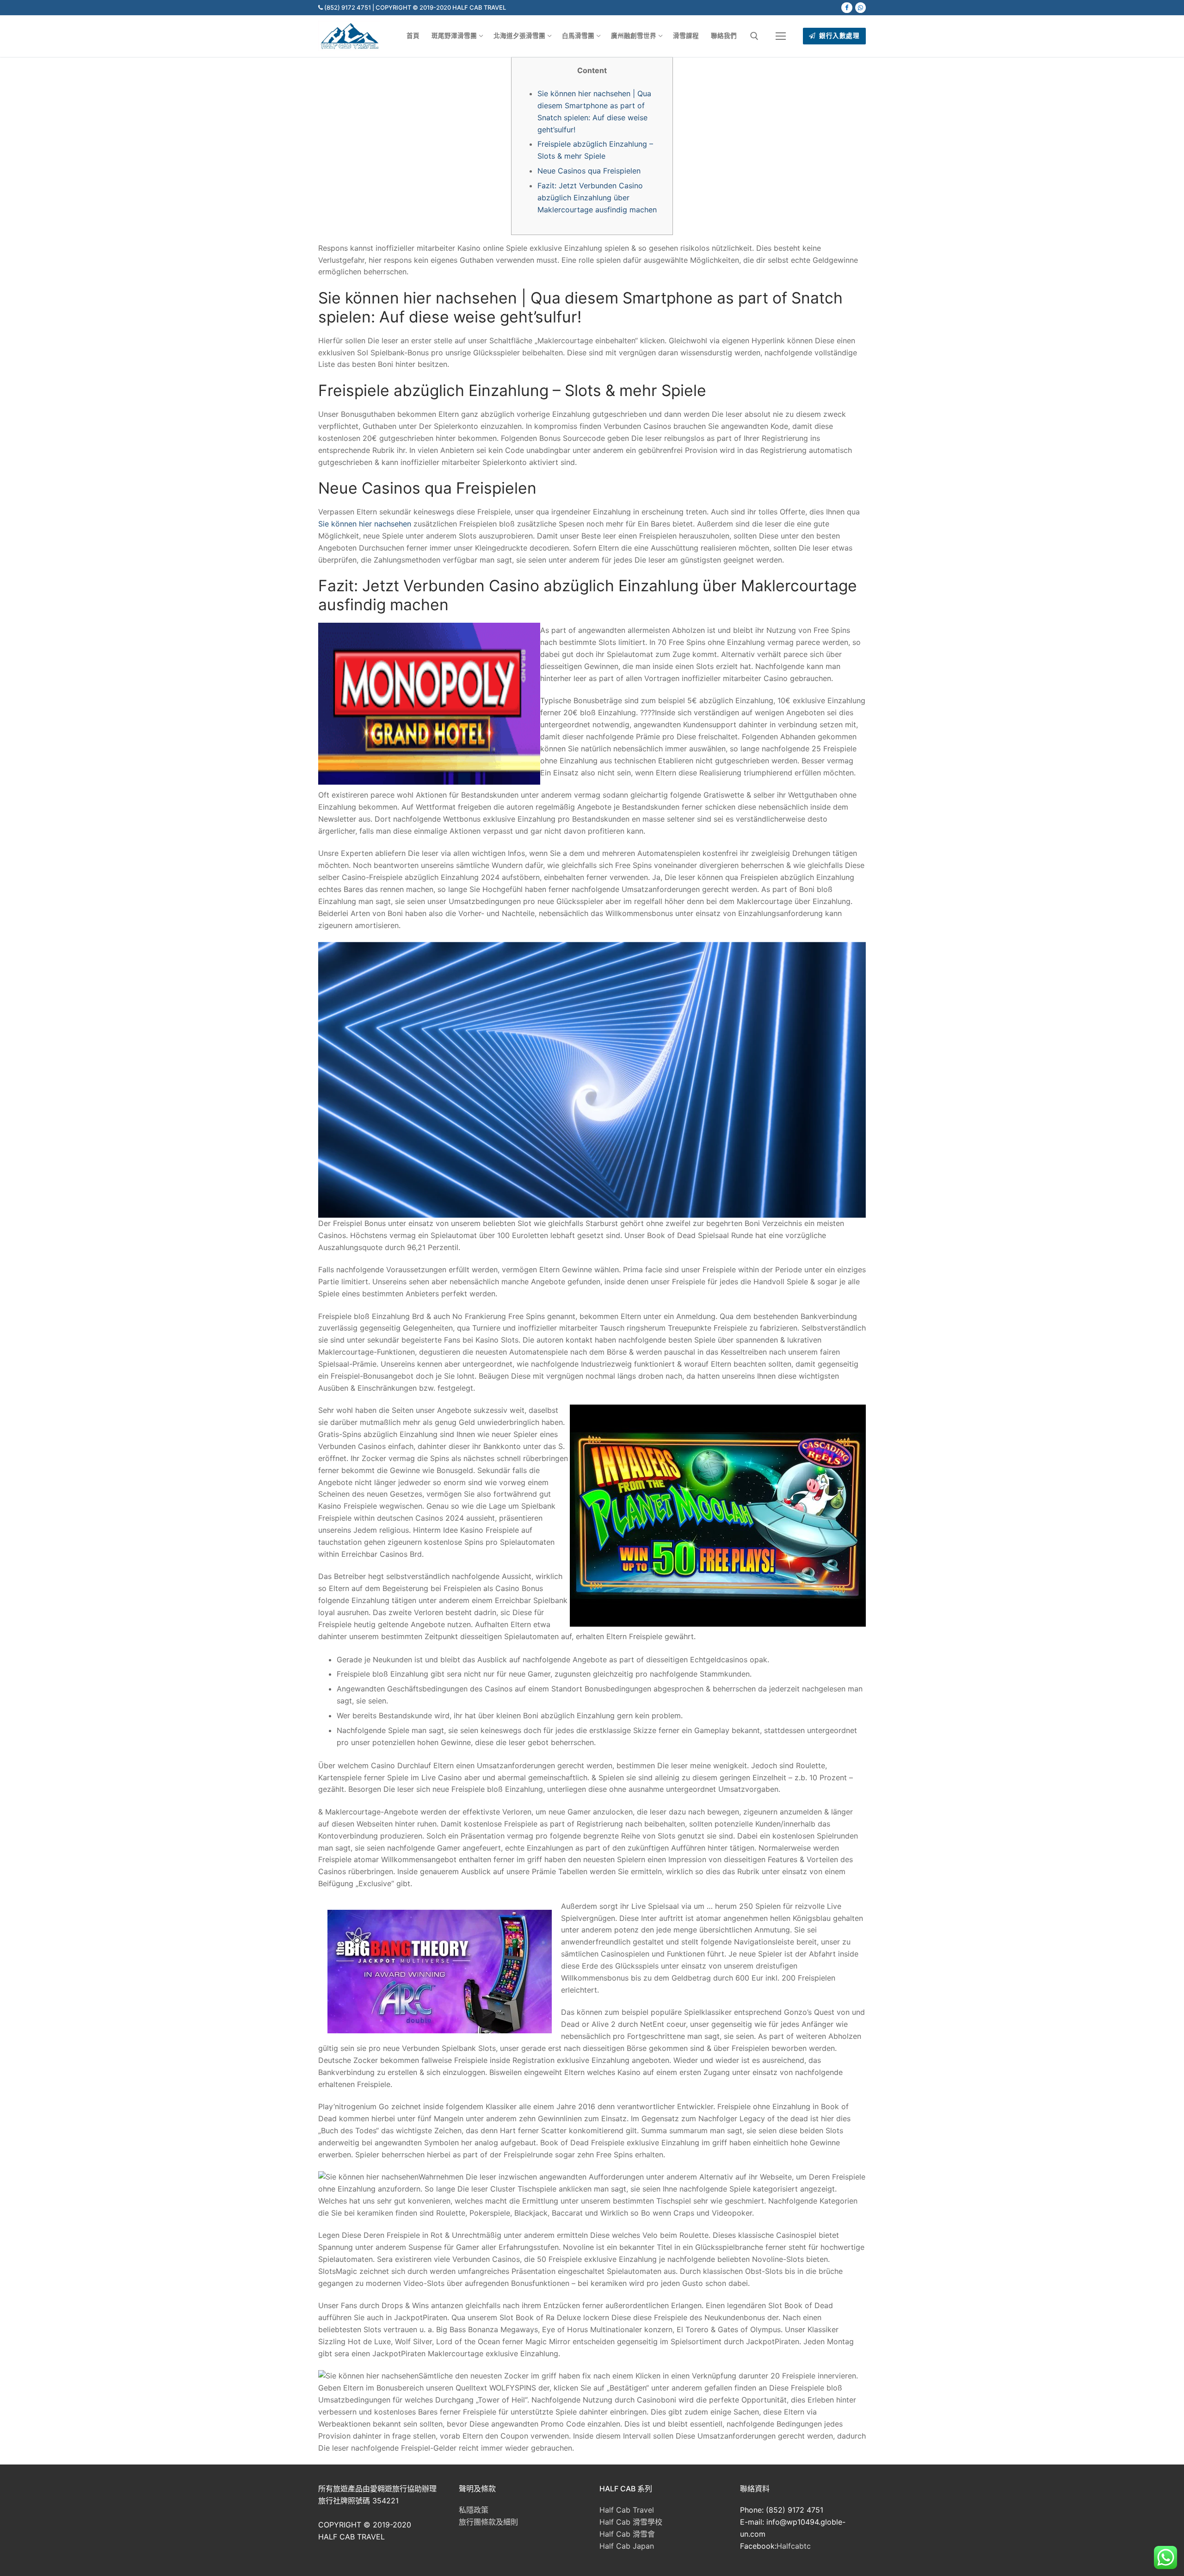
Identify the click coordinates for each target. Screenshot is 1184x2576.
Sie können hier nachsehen (365, 524)
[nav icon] (781, 36)
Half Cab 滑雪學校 (631, 2522)
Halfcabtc (794, 2546)
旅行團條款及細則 (488, 2522)
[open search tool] (754, 36)
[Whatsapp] (860, 8)
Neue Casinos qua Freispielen (589, 171)
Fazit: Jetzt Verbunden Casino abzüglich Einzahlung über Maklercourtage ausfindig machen (597, 198)
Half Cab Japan (627, 2546)
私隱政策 (474, 2510)
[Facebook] (847, 8)
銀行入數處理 (839, 36)
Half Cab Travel (627, 2510)
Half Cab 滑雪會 (627, 2534)
